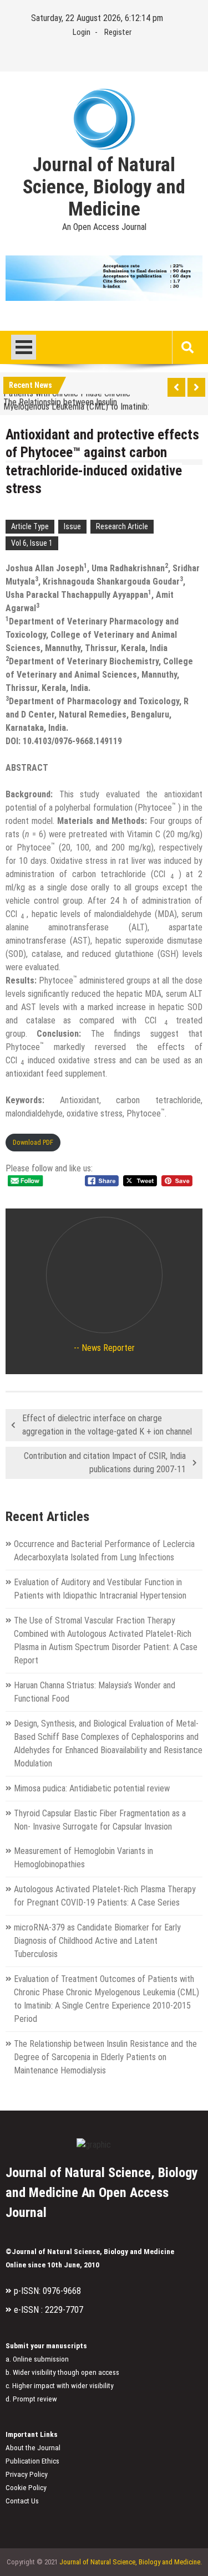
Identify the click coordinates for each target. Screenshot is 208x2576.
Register (118, 32)
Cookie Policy (26, 2488)
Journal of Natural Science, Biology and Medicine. (131, 2562)
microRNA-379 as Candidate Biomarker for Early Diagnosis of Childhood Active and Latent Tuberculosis (97, 1941)
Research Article (122, 526)
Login (82, 32)
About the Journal (33, 2448)
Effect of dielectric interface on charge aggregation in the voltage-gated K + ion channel (107, 1425)
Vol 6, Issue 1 (32, 543)
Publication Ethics (32, 2461)
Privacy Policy (27, 2474)
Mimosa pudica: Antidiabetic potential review (92, 1788)
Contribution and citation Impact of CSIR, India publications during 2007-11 (105, 1463)
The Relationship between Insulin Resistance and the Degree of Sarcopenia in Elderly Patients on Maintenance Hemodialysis (105, 2057)
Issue (72, 526)
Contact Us (22, 2501)
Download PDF (33, 1142)
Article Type (30, 526)
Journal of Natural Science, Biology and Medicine (104, 187)
